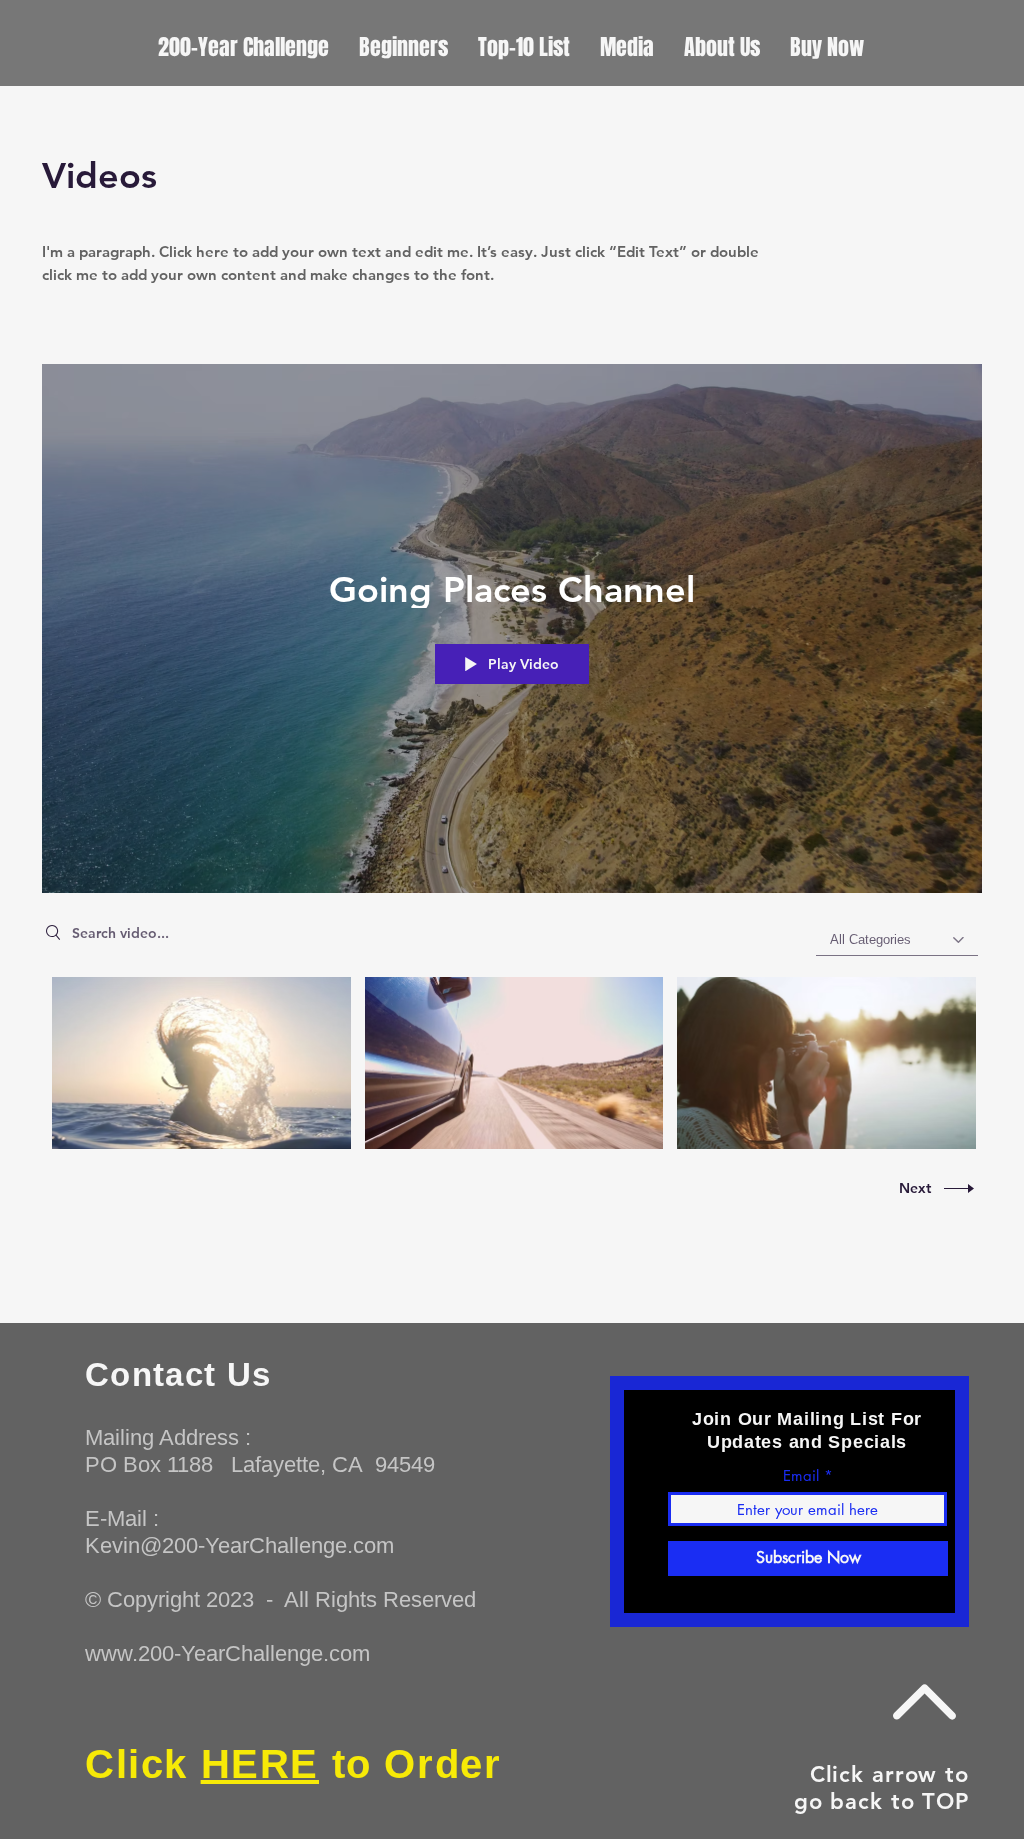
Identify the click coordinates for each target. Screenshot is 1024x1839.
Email (801, 1475)
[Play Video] (201, 1063)
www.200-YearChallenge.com (227, 1653)
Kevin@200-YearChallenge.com (239, 1545)
